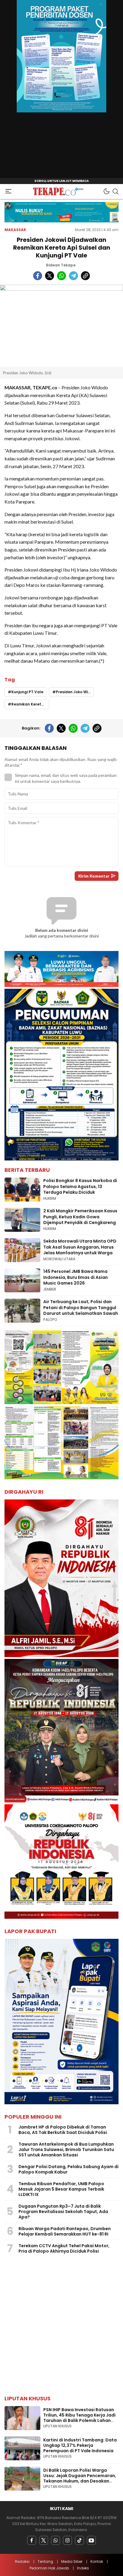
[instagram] (67, 2540)
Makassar (15, 230)
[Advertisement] (61, 2326)
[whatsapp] (61, 276)
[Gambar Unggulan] (61, 326)
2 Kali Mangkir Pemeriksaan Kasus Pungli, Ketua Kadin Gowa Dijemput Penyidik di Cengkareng (80, 1217)
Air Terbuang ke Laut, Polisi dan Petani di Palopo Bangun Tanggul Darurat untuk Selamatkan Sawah (81, 1307)
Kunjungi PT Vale (27, 692)
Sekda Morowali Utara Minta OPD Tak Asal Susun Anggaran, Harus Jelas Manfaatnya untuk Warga (80, 1247)
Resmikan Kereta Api (30, 704)
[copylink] (85, 276)
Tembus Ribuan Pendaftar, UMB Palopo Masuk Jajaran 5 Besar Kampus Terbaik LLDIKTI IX (61, 2189)
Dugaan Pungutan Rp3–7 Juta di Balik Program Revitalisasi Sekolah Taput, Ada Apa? (63, 2212)
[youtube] (91, 2540)
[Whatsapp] (56, 2540)
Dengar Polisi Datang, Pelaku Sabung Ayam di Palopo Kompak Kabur (69, 2169)
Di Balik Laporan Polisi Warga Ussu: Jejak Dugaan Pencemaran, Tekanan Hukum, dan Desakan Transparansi (80, 2478)
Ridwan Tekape (61, 265)
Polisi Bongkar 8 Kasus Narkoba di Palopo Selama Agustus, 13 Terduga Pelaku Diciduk (80, 1186)
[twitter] (50, 276)
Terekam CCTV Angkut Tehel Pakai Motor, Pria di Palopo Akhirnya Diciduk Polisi (64, 2248)
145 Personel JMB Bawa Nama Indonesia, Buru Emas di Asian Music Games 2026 (76, 1277)
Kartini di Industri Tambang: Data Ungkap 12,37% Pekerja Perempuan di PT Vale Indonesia (80, 2445)
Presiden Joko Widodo (75, 692)
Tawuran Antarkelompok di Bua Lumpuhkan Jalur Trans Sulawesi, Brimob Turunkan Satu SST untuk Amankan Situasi (66, 2150)
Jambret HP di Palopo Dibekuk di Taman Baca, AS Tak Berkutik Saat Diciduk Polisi (63, 2130)
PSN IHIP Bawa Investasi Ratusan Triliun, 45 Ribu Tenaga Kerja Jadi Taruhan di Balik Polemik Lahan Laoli (79, 2418)
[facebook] (38, 276)
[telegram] (73, 276)
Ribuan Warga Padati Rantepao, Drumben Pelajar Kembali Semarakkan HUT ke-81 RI (65, 2231)
